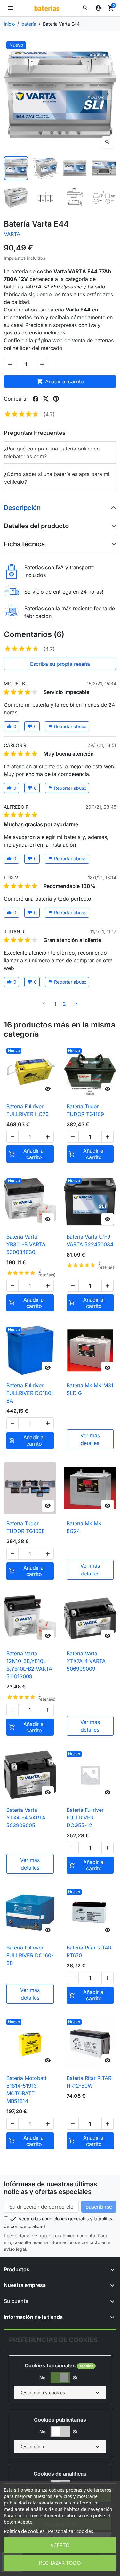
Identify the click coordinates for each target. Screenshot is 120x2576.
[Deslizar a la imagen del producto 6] (45, 197)
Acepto (60, 2545)
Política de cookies (24, 2531)
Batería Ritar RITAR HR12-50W (89, 2082)
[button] (85, 8)
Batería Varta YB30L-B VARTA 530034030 (26, 1244)
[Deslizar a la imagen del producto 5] (16, 197)
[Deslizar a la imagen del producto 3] (75, 168)
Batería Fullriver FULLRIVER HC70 (28, 1110)
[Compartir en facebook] (36, 399)
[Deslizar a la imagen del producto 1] (16, 168)
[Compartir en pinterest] (56, 399)
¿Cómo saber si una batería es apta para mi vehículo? (57, 478)
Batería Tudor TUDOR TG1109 (85, 1110)
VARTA (12, 234)
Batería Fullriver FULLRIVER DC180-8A (30, 1393)
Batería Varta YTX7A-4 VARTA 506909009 (86, 1661)
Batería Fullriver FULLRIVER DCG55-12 (85, 1818)
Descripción (22, 508)
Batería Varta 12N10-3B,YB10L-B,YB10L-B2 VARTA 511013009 (29, 1665)
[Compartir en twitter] (46, 399)
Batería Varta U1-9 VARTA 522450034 (90, 1241)
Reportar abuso (67, 726)
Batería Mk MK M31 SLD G (90, 1389)
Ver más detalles (90, 1439)
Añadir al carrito (60, 381)
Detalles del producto (36, 526)
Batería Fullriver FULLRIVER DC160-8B (30, 1955)
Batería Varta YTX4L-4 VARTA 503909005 (26, 1818)
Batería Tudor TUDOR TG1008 (26, 1527)
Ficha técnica (24, 544)
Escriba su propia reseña (60, 664)
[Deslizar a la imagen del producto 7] (75, 197)
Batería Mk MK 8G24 (84, 1527)
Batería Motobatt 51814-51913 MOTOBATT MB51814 (26, 2089)
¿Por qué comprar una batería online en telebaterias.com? (52, 452)
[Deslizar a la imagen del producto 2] (45, 168)
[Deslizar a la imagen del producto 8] (104, 197)
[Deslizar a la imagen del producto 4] (104, 168)
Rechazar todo (60, 2563)
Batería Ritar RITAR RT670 (89, 1951)
